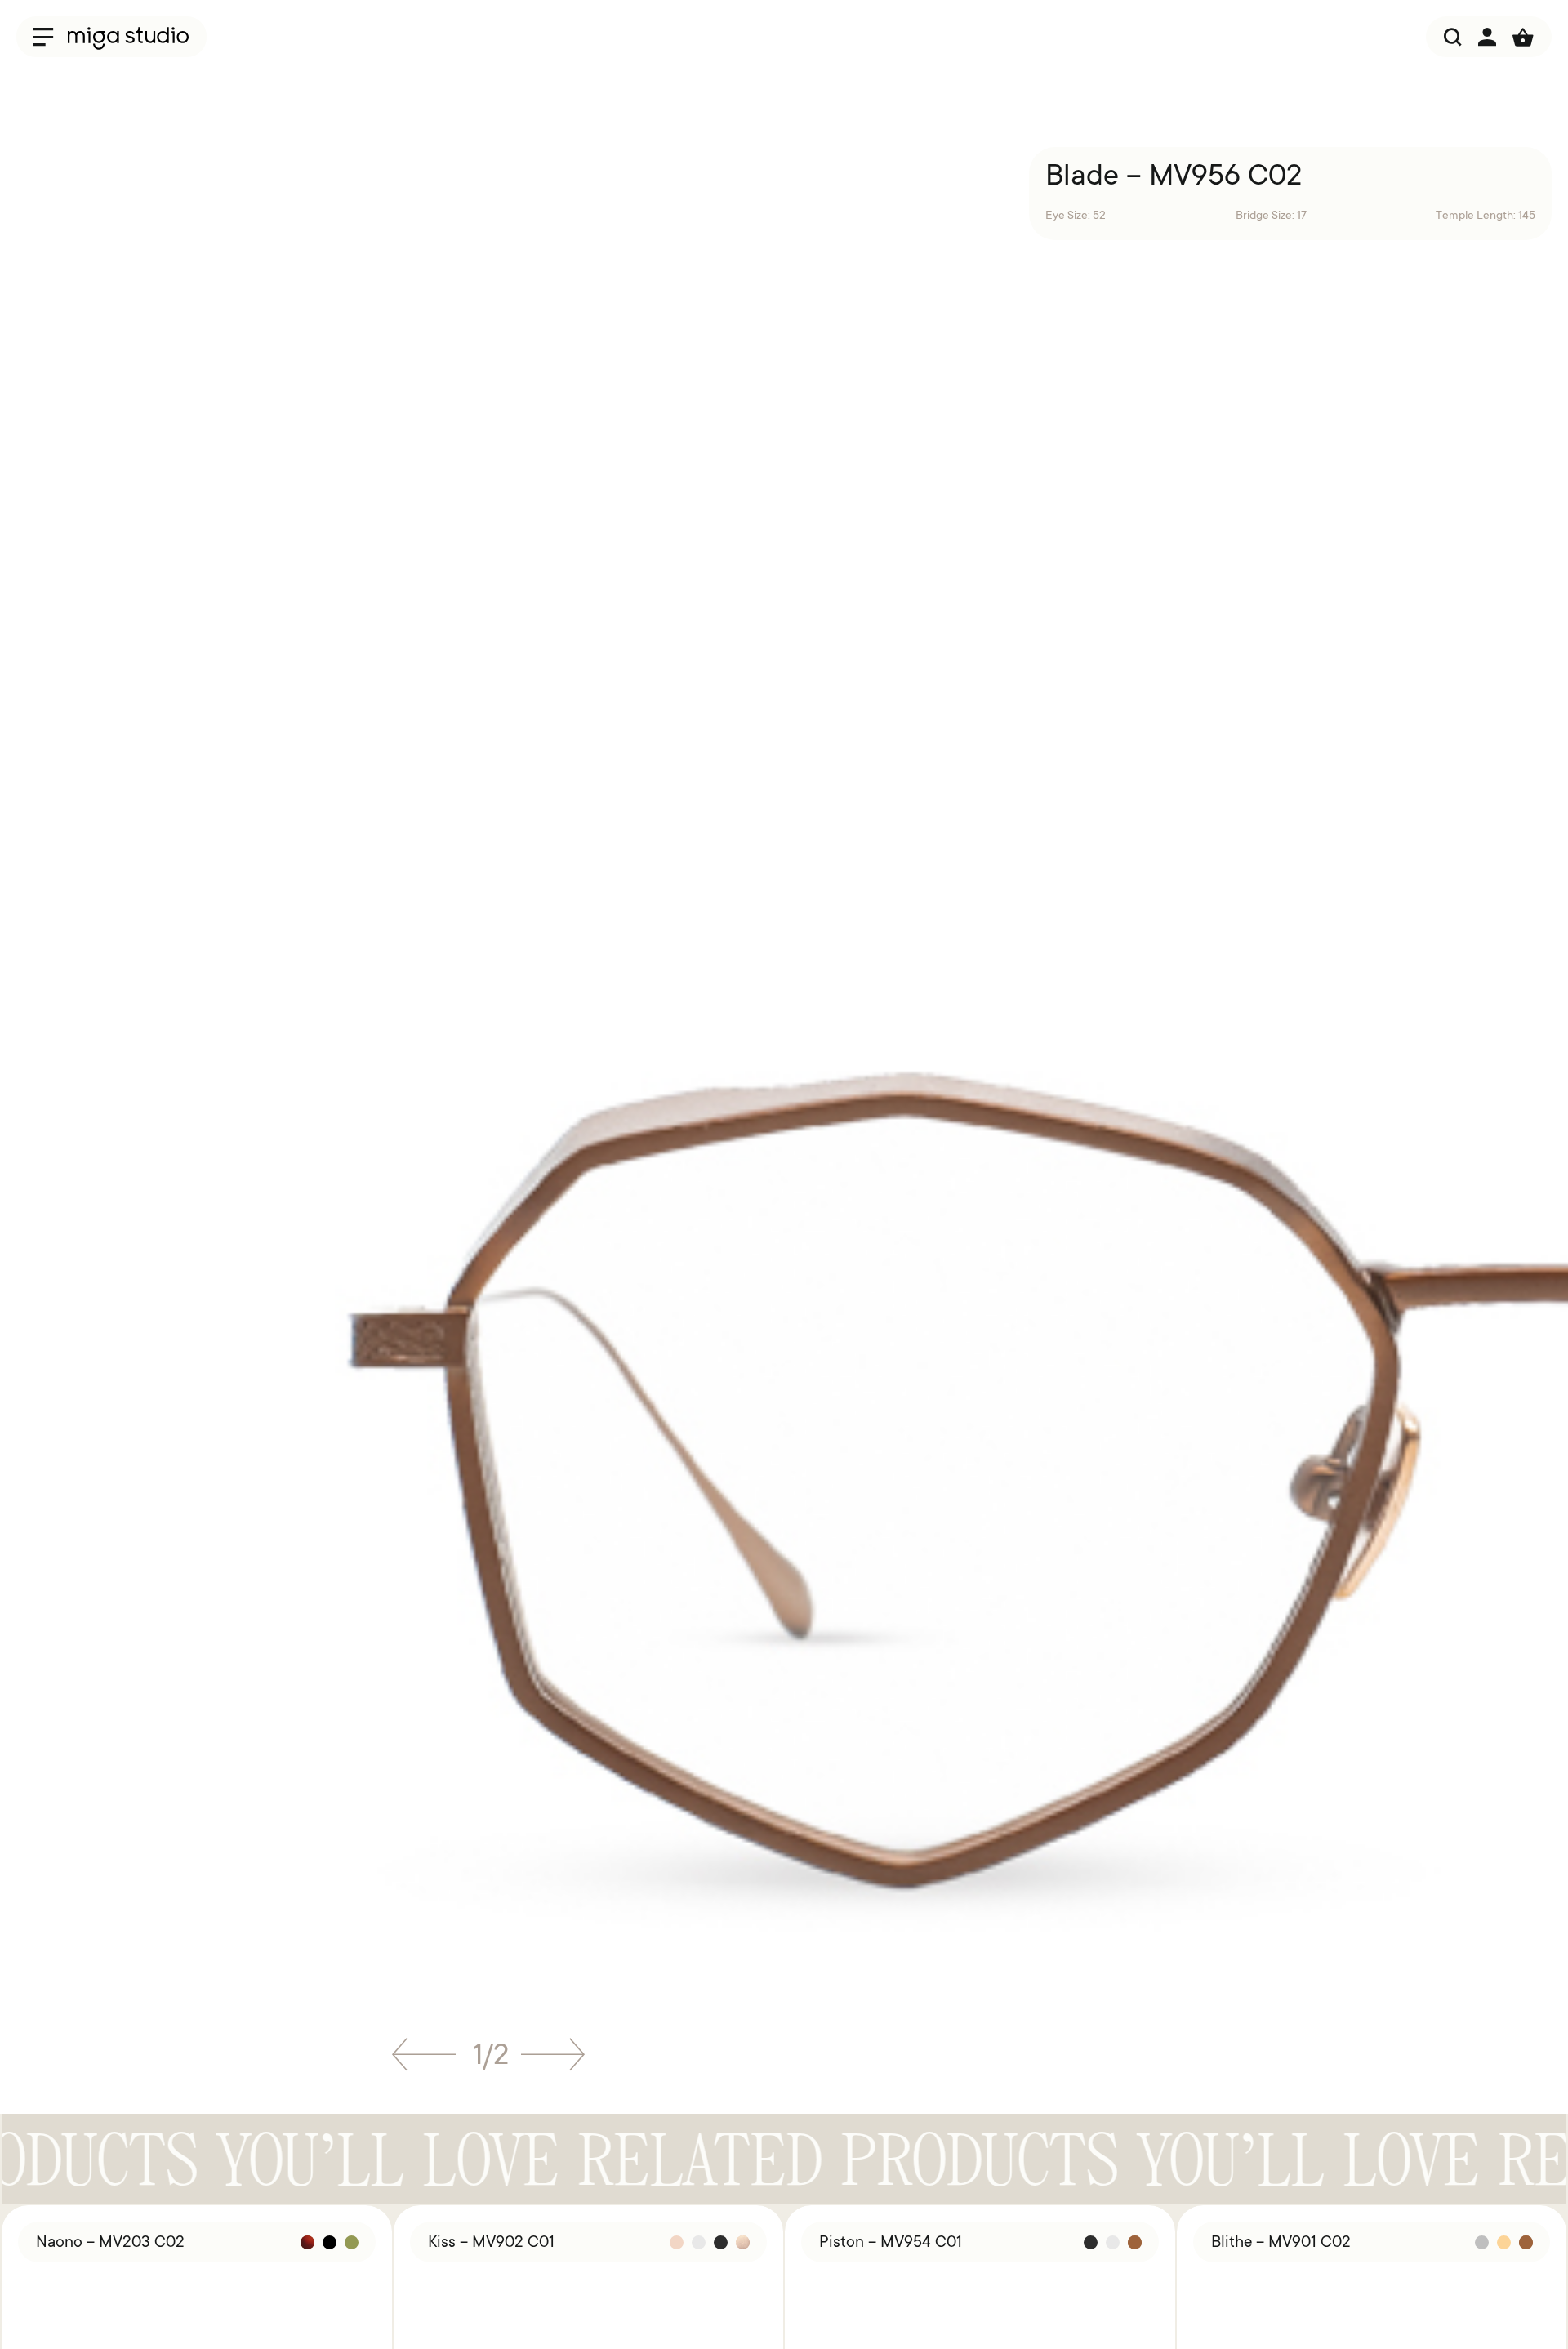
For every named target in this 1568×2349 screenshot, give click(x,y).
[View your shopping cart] (1523, 37)
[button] (424, 2060)
